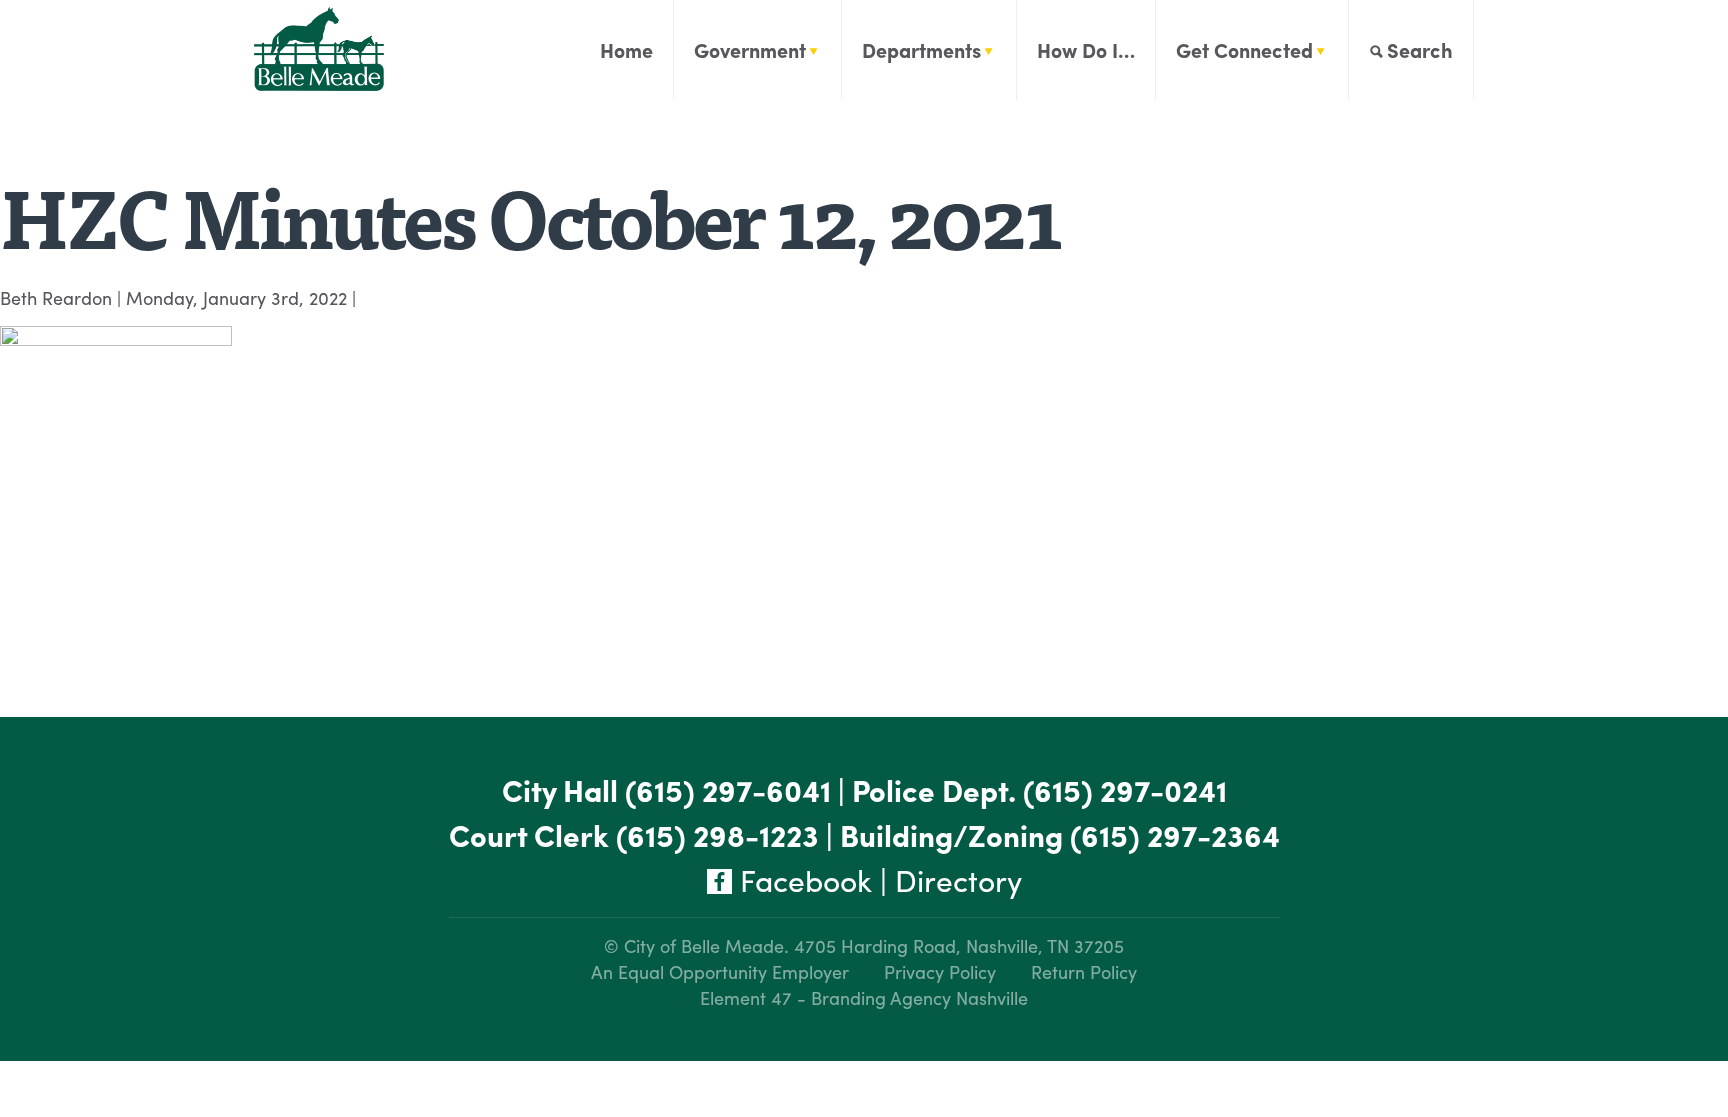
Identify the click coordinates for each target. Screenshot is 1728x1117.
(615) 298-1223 (717, 834)
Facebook (802, 879)
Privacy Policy (940, 971)
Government (750, 49)
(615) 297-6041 (728, 789)
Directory (958, 879)
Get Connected (1244, 49)
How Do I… (1086, 49)
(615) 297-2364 (1175, 834)
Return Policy (1084, 971)
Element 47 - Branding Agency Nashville (864, 997)
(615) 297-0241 (1125, 789)
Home (626, 49)
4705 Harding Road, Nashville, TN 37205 (959, 945)
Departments (921, 49)
